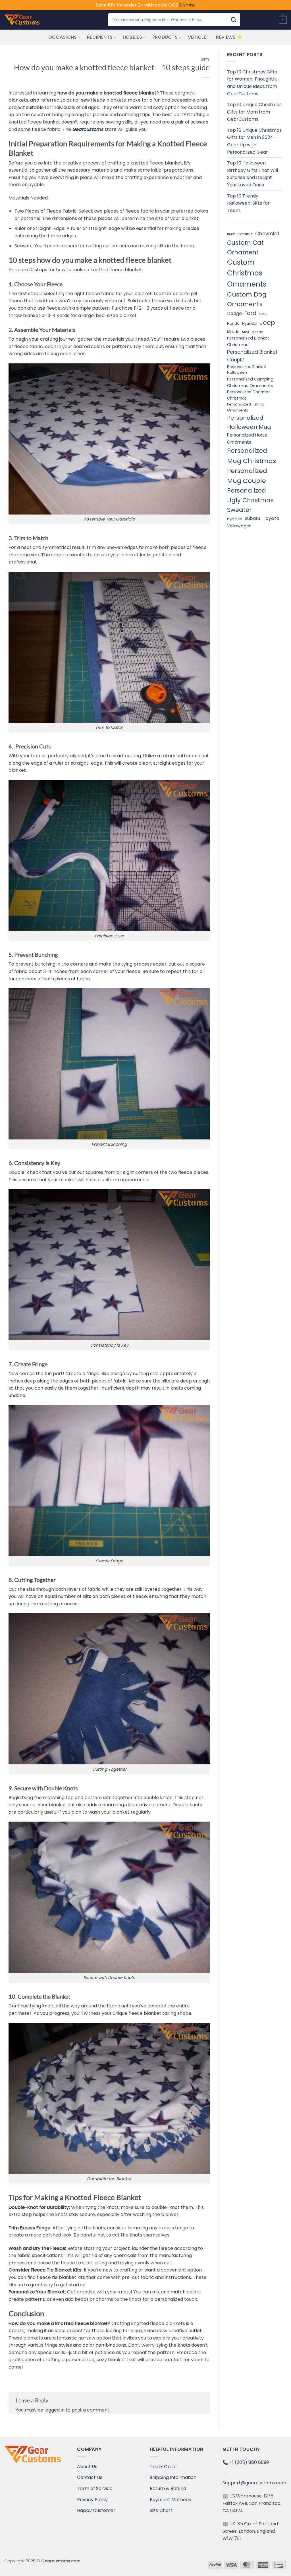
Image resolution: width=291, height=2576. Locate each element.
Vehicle (197, 37)
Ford (250, 313)
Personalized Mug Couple (247, 476)
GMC (263, 314)
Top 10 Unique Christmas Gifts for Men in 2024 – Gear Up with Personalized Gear (254, 141)
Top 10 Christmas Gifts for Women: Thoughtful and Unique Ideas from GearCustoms (253, 83)
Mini (246, 332)
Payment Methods (170, 2500)
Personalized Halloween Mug (249, 422)
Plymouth (235, 519)
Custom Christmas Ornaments (247, 273)
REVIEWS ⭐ (229, 37)
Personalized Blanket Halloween (247, 370)
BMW (231, 234)
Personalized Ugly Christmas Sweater (250, 500)
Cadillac (245, 234)
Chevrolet (267, 234)
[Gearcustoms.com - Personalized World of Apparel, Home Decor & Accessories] (22, 20)
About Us (87, 2467)
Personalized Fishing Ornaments (246, 407)
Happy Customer (96, 2510)
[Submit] (234, 20)
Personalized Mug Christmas (251, 456)
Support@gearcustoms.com (254, 2483)
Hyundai (250, 323)
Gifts (205, 59)
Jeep (267, 323)
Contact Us (90, 2477)
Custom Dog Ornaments (247, 299)
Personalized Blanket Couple (252, 356)
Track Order (164, 2467)
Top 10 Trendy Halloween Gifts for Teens (248, 203)
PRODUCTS (165, 37)
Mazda (233, 332)
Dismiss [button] (187, 5)
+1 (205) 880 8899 (249, 2462)
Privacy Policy (92, 2500)
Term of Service (95, 2488)
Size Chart (161, 2510)
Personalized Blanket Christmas (248, 341)
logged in (54, 2410)
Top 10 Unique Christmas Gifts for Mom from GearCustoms (254, 112)
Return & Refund (168, 2488)
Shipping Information (173, 2477)
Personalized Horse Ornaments (247, 439)
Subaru (252, 518)
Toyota (271, 518)
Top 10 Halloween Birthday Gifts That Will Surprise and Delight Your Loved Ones (252, 174)
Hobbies (132, 37)
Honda (233, 323)
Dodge (234, 313)
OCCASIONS (63, 37)
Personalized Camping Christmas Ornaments (250, 382)
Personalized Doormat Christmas (249, 395)
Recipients (100, 37)
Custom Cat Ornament (245, 247)
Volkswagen (239, 526)
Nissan (257, 332)
